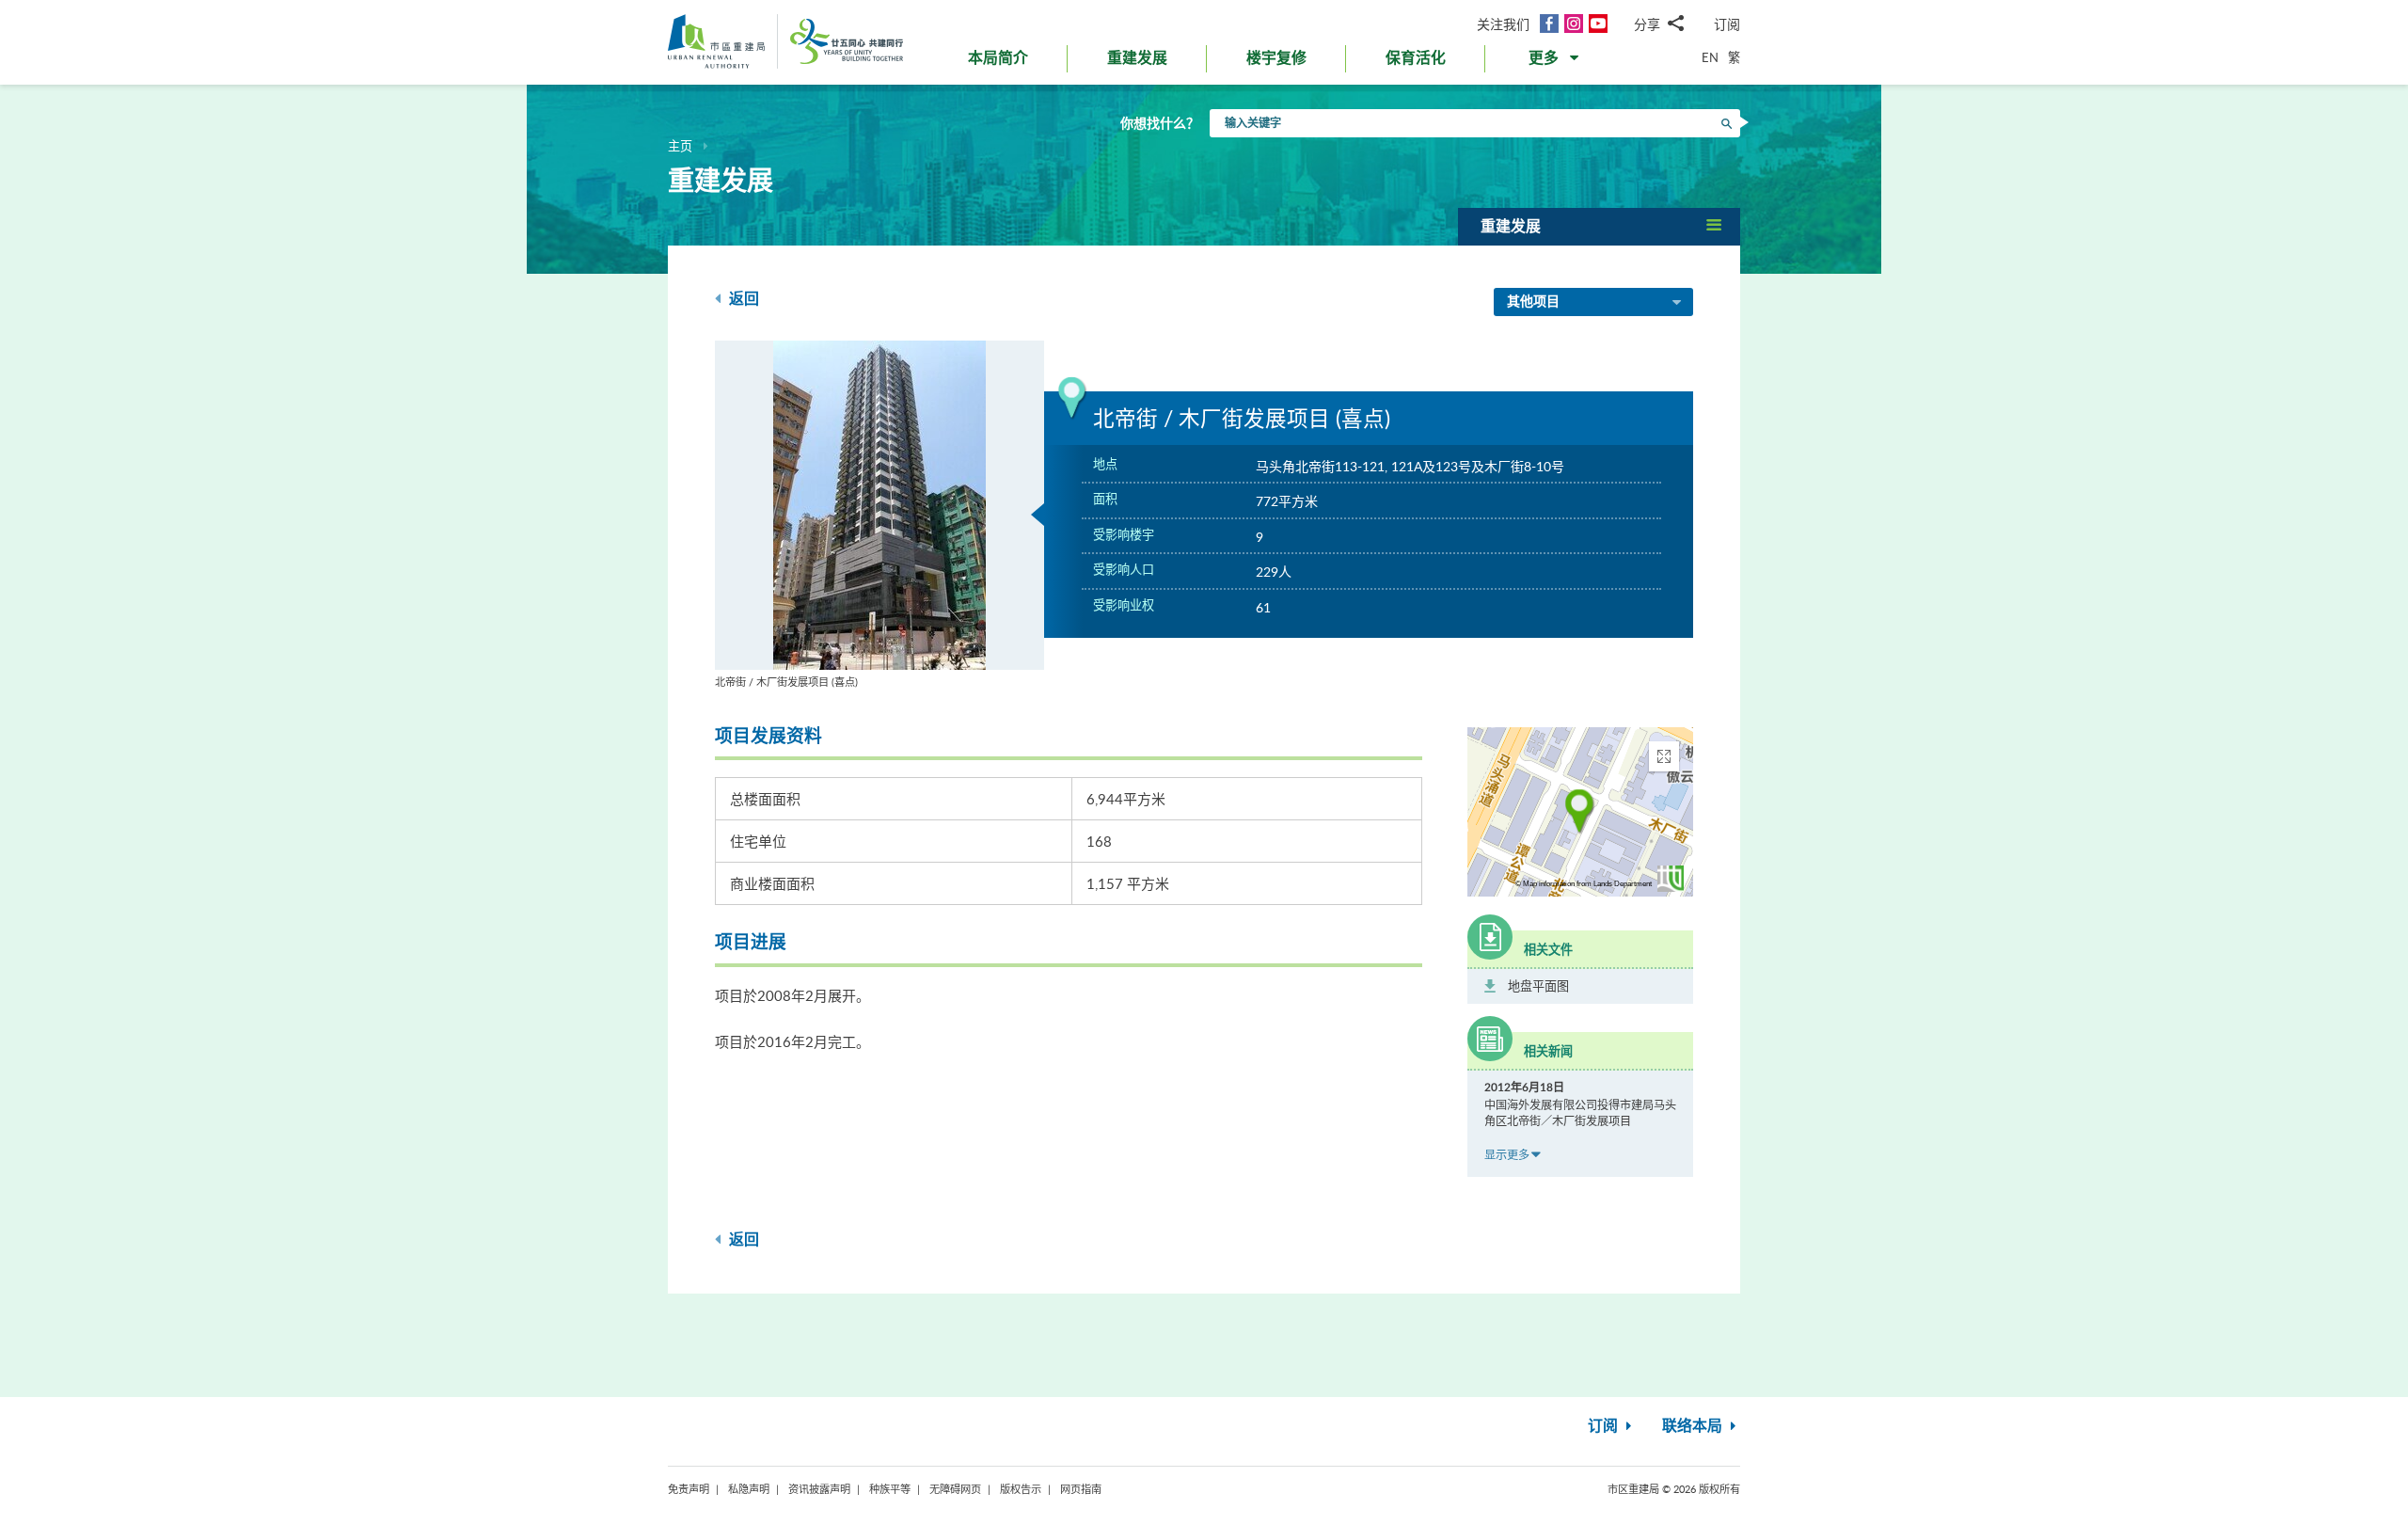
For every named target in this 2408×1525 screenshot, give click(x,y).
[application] (1580, 812)
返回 (742, 299)
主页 (680, 146)
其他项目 (1533, 302)
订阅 (1727, 24)
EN (1710, 57)
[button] (1555, 62)
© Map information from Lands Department (1584, 884)
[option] (879, 515)
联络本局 (1694, 1426)
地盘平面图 (1538, 986)
